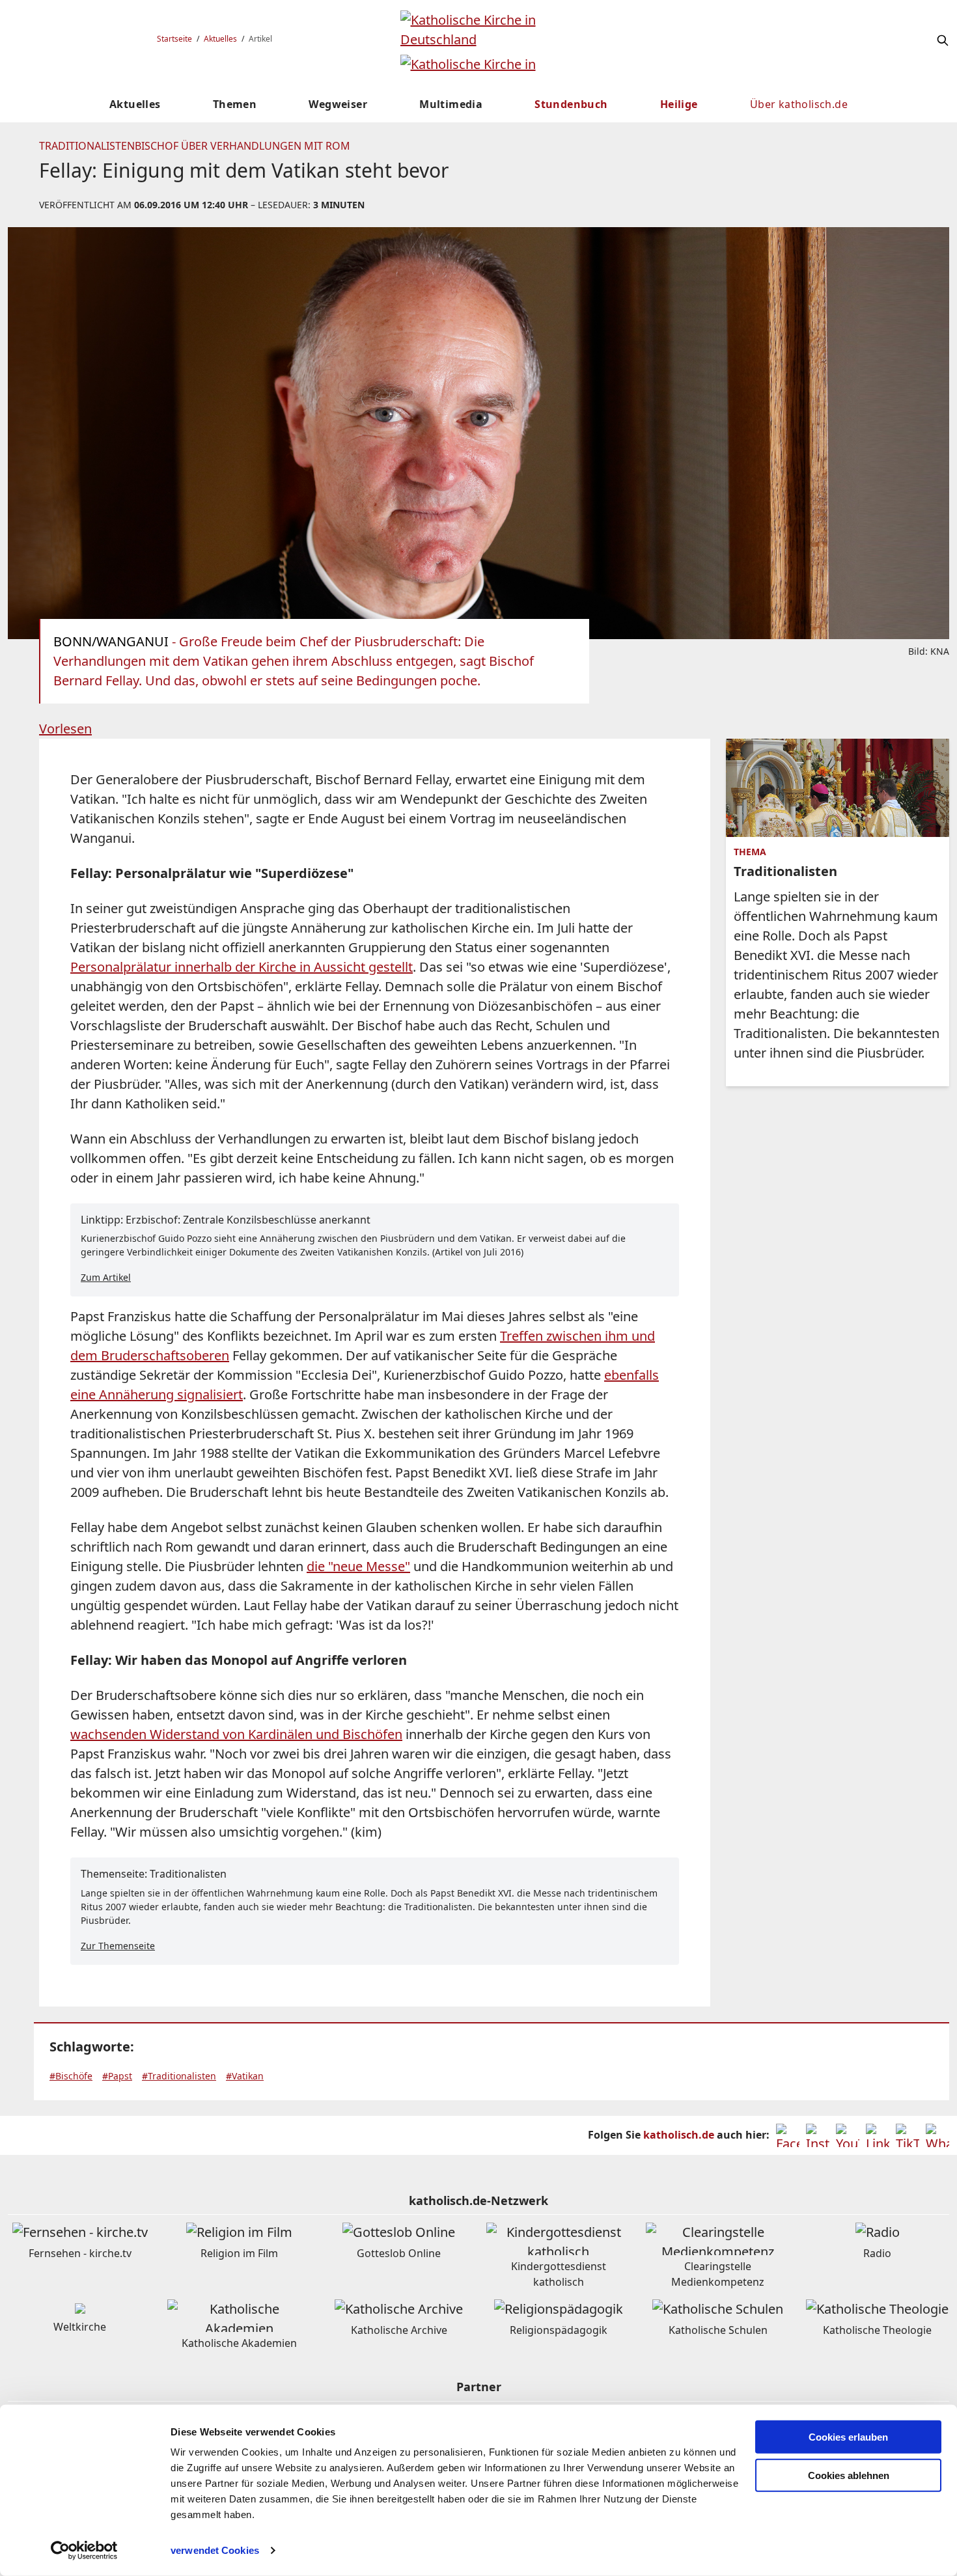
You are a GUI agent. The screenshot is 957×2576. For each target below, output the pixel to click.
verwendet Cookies (215, 2550)
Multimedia (451, 104)
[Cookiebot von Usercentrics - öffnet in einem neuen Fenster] (84, 2551)
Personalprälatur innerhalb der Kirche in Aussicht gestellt (242, 967)
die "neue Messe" (358, 1566)
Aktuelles (220, 39)
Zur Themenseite (118, 1946)
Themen (235, 104)
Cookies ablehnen (849, 2475)
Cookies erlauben (848, 2437)
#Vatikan (245, 2076)
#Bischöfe (71, 2076)
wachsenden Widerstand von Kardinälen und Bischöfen (236, 1734)
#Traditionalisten (179, 2076)
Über (799, 104)
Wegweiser (338, 104)
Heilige (679, 104)
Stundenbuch (571, 104)
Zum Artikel (106, 1277)
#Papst (117, 2076)
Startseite (174, 39)
